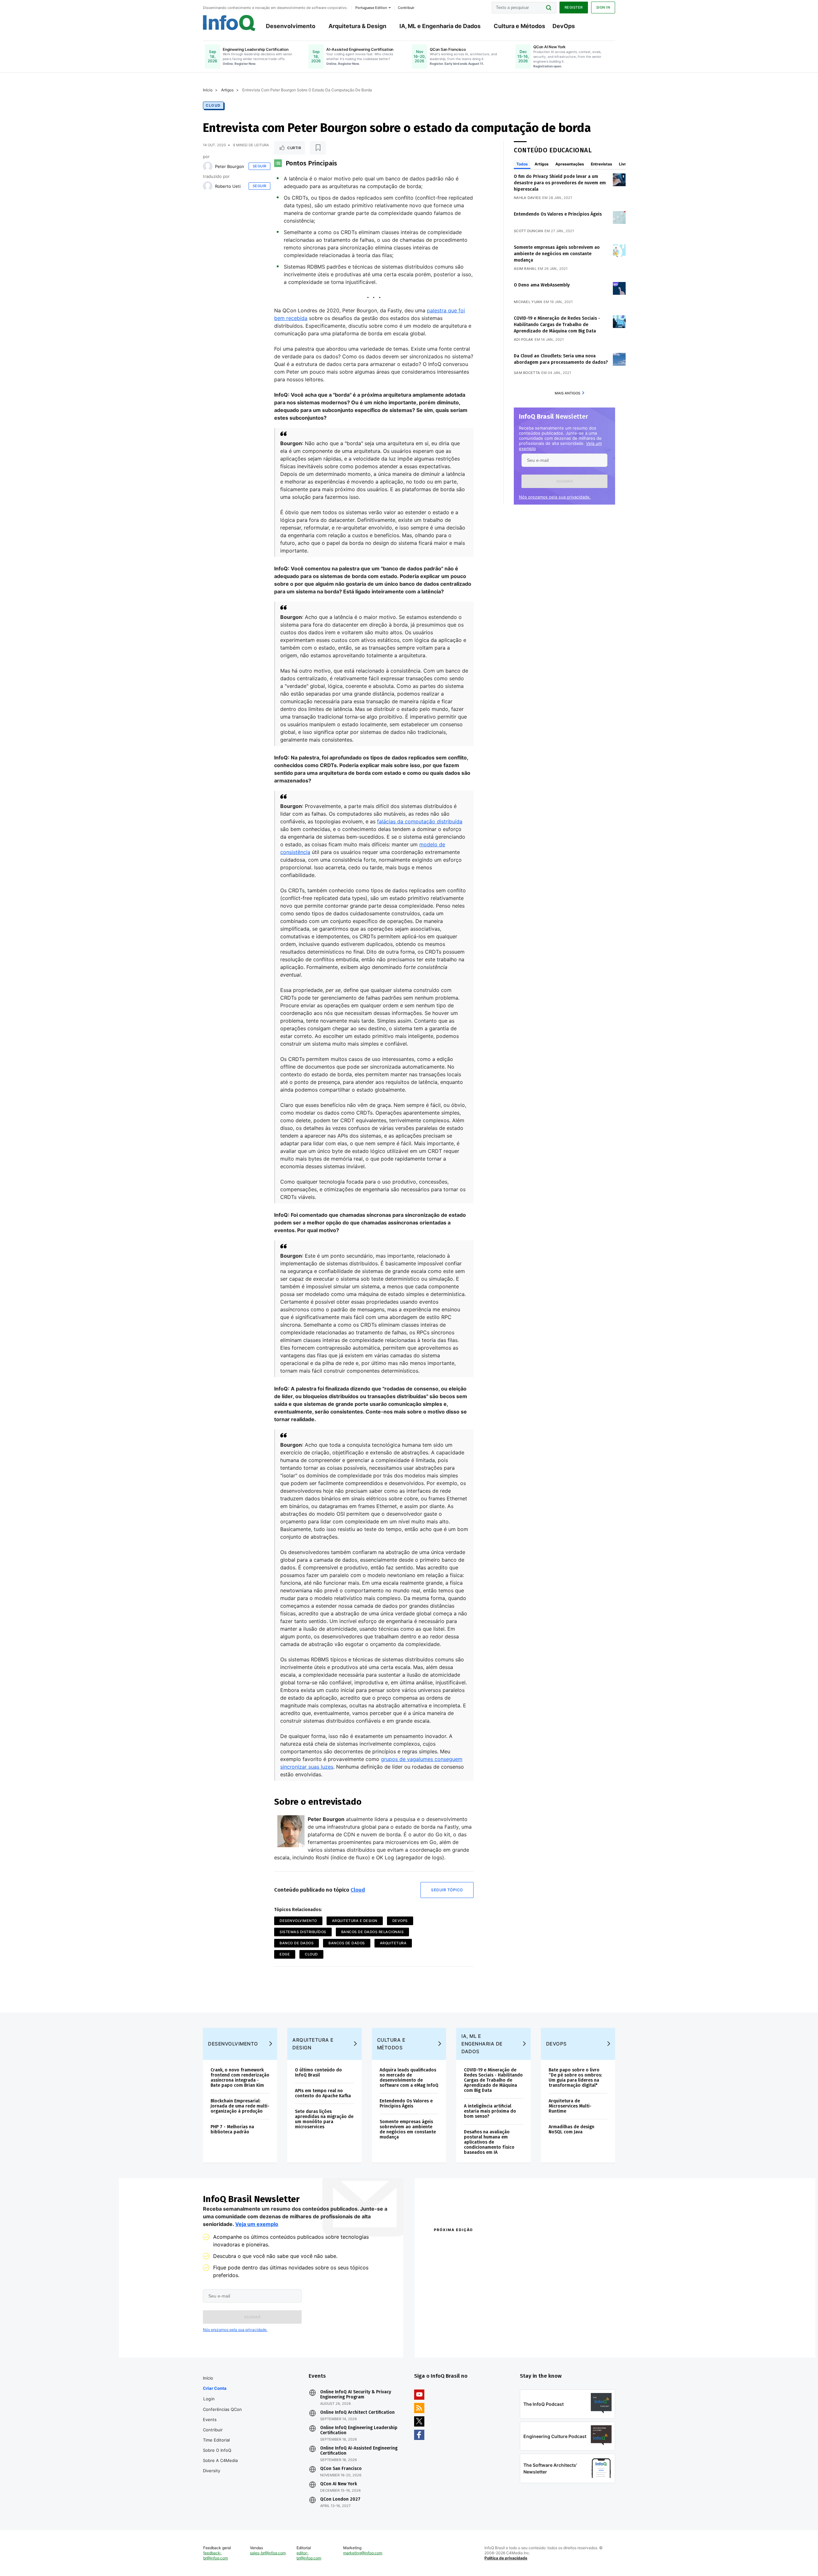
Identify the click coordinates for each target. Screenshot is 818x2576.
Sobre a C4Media (220, 2460)
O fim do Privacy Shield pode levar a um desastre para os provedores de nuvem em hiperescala (560, 183)
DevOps (564, 26)
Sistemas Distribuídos (303, 1932)
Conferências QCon (222, 2409)
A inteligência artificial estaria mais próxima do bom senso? (490, 2111)
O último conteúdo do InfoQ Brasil (318, 2073)
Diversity (212, 2471)
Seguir (260, 166)
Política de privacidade (506, 2558)
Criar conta (215, 2388)
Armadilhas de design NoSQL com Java (571, 2129)
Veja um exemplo (257, 2224)
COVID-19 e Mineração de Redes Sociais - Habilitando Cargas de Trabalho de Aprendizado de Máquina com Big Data (557, 325)
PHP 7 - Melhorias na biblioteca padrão (232, 2129)
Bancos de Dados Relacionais (373, 1932)
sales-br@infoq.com (268, 2553)
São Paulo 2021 (532, 2330)
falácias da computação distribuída (420, 821)
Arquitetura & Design (357, 26)
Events (210, 2420)
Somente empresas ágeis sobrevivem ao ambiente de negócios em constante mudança (557, 254)
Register (574, 7)
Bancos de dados (347, 1943)
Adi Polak (524, 339)
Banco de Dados (297, 1943)
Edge (285, 1954)
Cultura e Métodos (519, 26)
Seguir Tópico (447, 1890)
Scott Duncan (529, 231)
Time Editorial (216, 2440)
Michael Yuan (528, 302)
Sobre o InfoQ (217, 2450)
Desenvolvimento (291, 26)
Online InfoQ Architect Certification (357, 2412)
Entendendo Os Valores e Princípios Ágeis (558, 214)
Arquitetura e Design (355, 1921)
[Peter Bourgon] (208, 166)
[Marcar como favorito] (318, 148)
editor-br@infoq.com (309, 2555)
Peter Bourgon (230, 166)
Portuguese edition (371, 8)
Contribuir (213, 2430)
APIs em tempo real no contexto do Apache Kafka (323, 2093)
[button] (564, 481)
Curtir (294, 148)
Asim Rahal (525, 269)
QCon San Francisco (341, 2469)
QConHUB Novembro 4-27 (459, 2330)
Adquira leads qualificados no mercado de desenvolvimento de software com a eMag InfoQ (409, 2078)
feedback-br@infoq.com (216, 2555)
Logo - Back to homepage (229, 23)
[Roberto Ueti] (208, 186)
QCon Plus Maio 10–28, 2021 (461, 2338)
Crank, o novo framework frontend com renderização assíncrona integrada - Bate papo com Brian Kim (240, 2078)
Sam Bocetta (527, 373)
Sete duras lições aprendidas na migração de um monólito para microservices (324, 2119)
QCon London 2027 (340, 2499)
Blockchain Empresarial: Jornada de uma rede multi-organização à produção (240, 2106)
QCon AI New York (339, 2484)
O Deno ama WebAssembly (542, 285)
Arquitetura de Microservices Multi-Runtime (570, 2106)
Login (209, 2399)
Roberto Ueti (228, 186)
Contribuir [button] (406, 8)
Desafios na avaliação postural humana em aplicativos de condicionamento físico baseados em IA (489, 2142)
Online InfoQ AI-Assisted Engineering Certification (359, 2451)
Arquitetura (393, 1943)
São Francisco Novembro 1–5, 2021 (553, 2338)
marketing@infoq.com (363, 2553)
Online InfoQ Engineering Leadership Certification (359, 2430)
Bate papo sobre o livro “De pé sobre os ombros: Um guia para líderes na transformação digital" (575, 2078)
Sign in (603, 7)
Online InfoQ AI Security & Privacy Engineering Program (356, 2395)
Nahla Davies (527, 198)
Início (208, 90)
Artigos (227, 90)
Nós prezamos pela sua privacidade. (555, 497)
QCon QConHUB (478, 2244)
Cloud (213, 105)
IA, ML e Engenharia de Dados (440, 26)
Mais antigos (567, 393)
